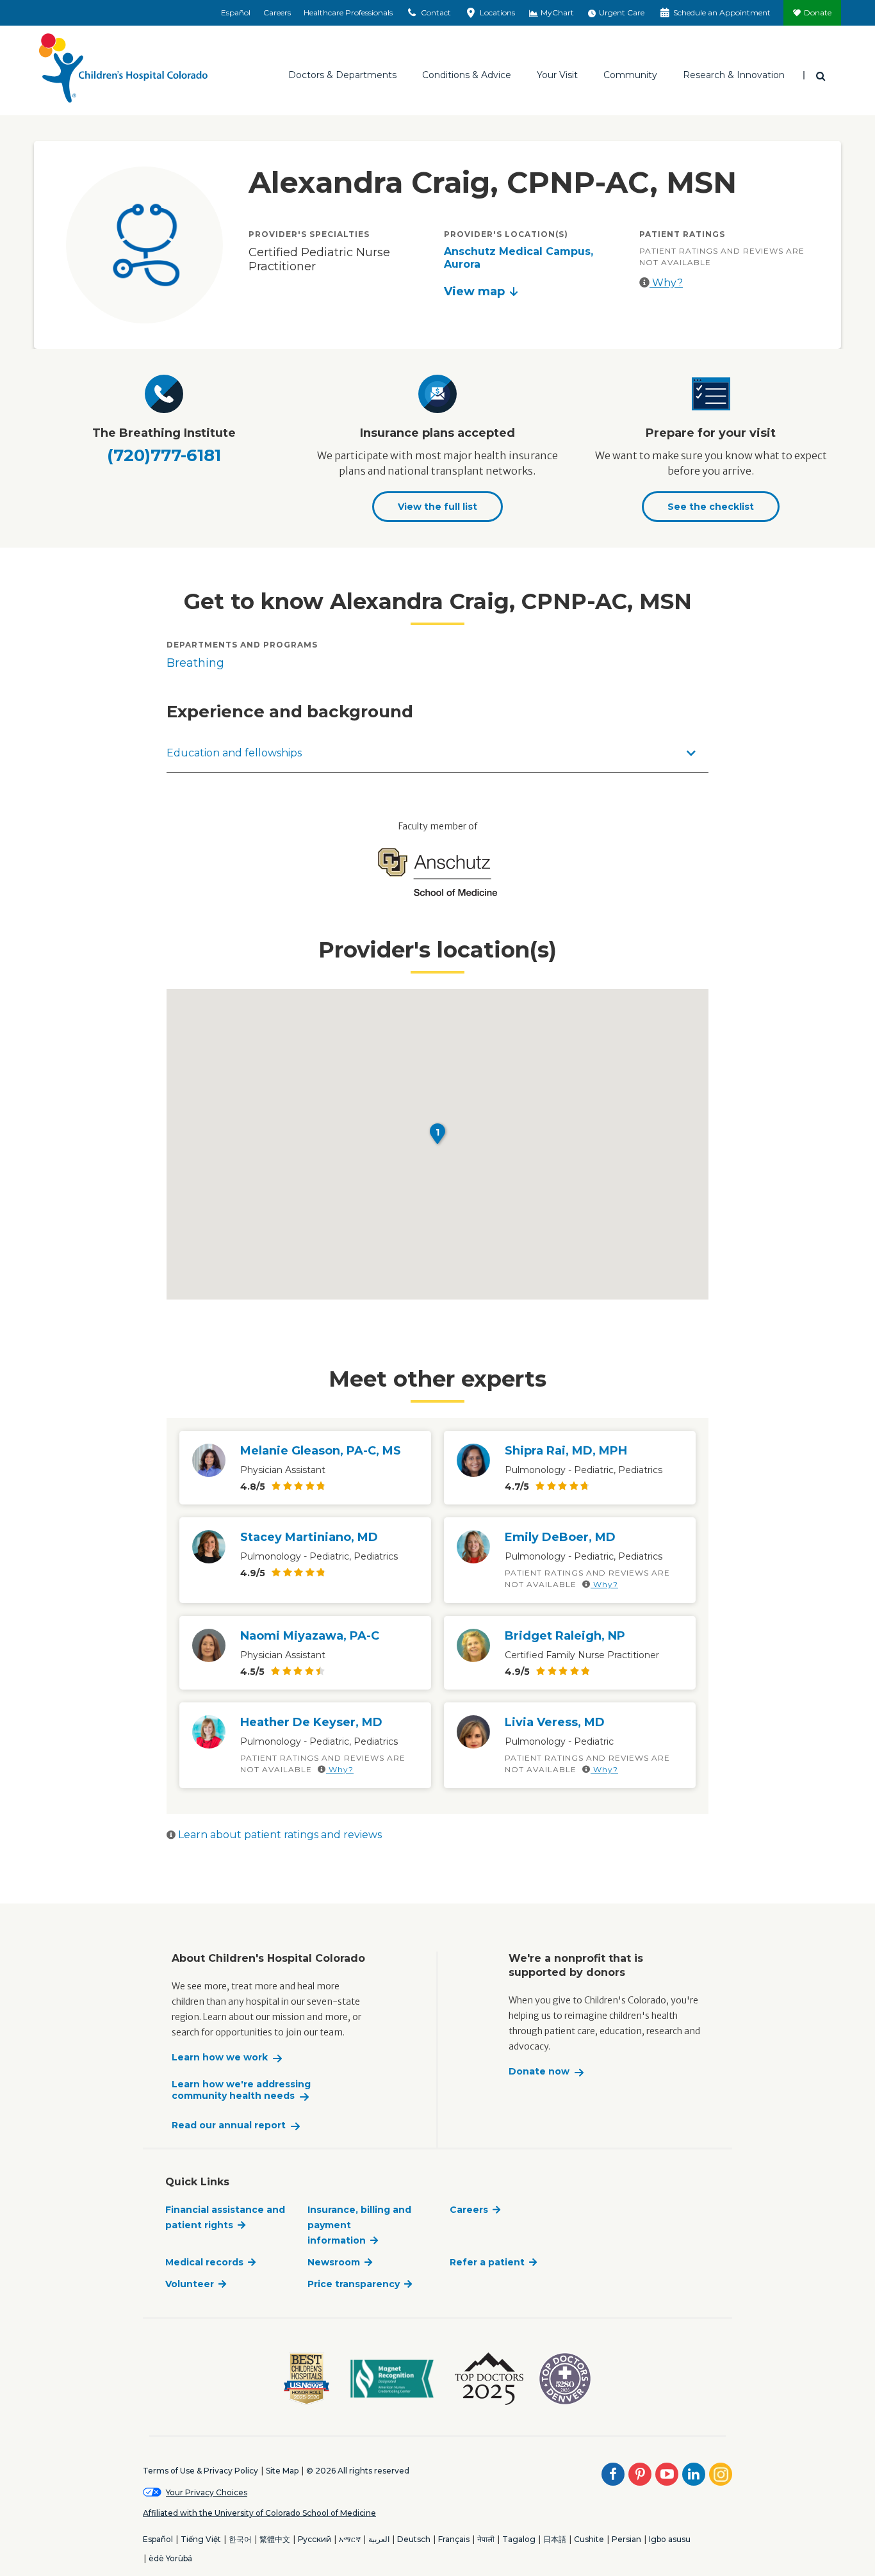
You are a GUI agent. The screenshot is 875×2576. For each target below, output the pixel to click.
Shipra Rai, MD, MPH (566, 1451)
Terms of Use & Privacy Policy (200, 2471)
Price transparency (354, 2284)
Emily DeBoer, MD (560, 1537)
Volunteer (190, 2284)
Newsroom (334, 2262)
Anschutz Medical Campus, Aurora (519, 258)
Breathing (195, 663)
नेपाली (486, 2539)
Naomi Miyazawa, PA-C (310, 1636)
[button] (437, 1134)
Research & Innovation (734, 75)
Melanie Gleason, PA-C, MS (321, 1451)
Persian (626, 2539)
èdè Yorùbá (170, 2558)
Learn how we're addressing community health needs (241, 2090)
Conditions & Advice (467, 75)
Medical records (204, 2262)
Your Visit (557, 75)
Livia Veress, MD (555, 1722)
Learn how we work (220, 2058)
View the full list (437, 507)
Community (630, 75)
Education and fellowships (234, 753)
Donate (818, 12)
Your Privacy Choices (207, 2492)
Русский (315, 2539)
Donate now (539, 2072)
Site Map (282, 2471)
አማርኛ (350, 2539)
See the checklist (711, 507)
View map (474, 291)
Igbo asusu (670, 2539)
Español (236, 12)
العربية (379, 2539)
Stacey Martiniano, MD (309, 1537)
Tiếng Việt (201, 2539)
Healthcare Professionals (348, 12)
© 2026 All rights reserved (358, 2471)
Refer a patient (487, 2262)
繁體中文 (275, 2539)
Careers (277, 12)
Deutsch (414, 2539)
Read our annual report (229, 2125)
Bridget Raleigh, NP (565, 1636)
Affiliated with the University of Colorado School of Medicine (259, 2513)
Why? (666, 283)
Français (454, 2539)
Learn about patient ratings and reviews (279, 1835)
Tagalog (519, 2539)
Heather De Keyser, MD (311, 1722)
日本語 (555, 2539)
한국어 (240, 2539)
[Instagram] (721, 2474)
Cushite (589, 2539)
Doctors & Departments (342, 75)
